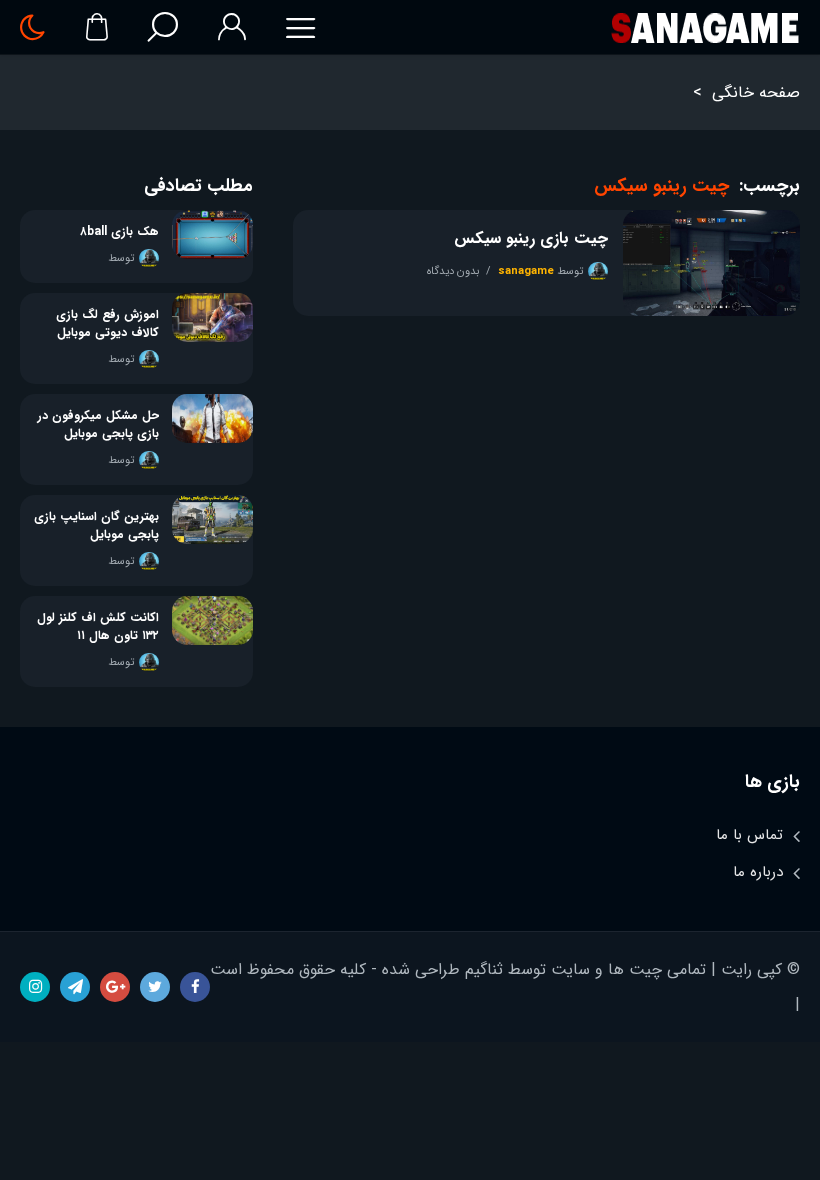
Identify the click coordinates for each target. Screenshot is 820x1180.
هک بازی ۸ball (119, 232)
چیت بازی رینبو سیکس (530, 238)
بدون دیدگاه (453, 271)
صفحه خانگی (756, 92)
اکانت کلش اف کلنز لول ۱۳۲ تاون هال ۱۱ (98, 627)
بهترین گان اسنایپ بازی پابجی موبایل (96, 526)
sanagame (526, 271)
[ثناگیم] (704, 27)
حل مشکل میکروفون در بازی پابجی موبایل (98, 425)
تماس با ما (749, 835)
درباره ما (758, 872)
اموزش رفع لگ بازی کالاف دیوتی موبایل (107, 324)
